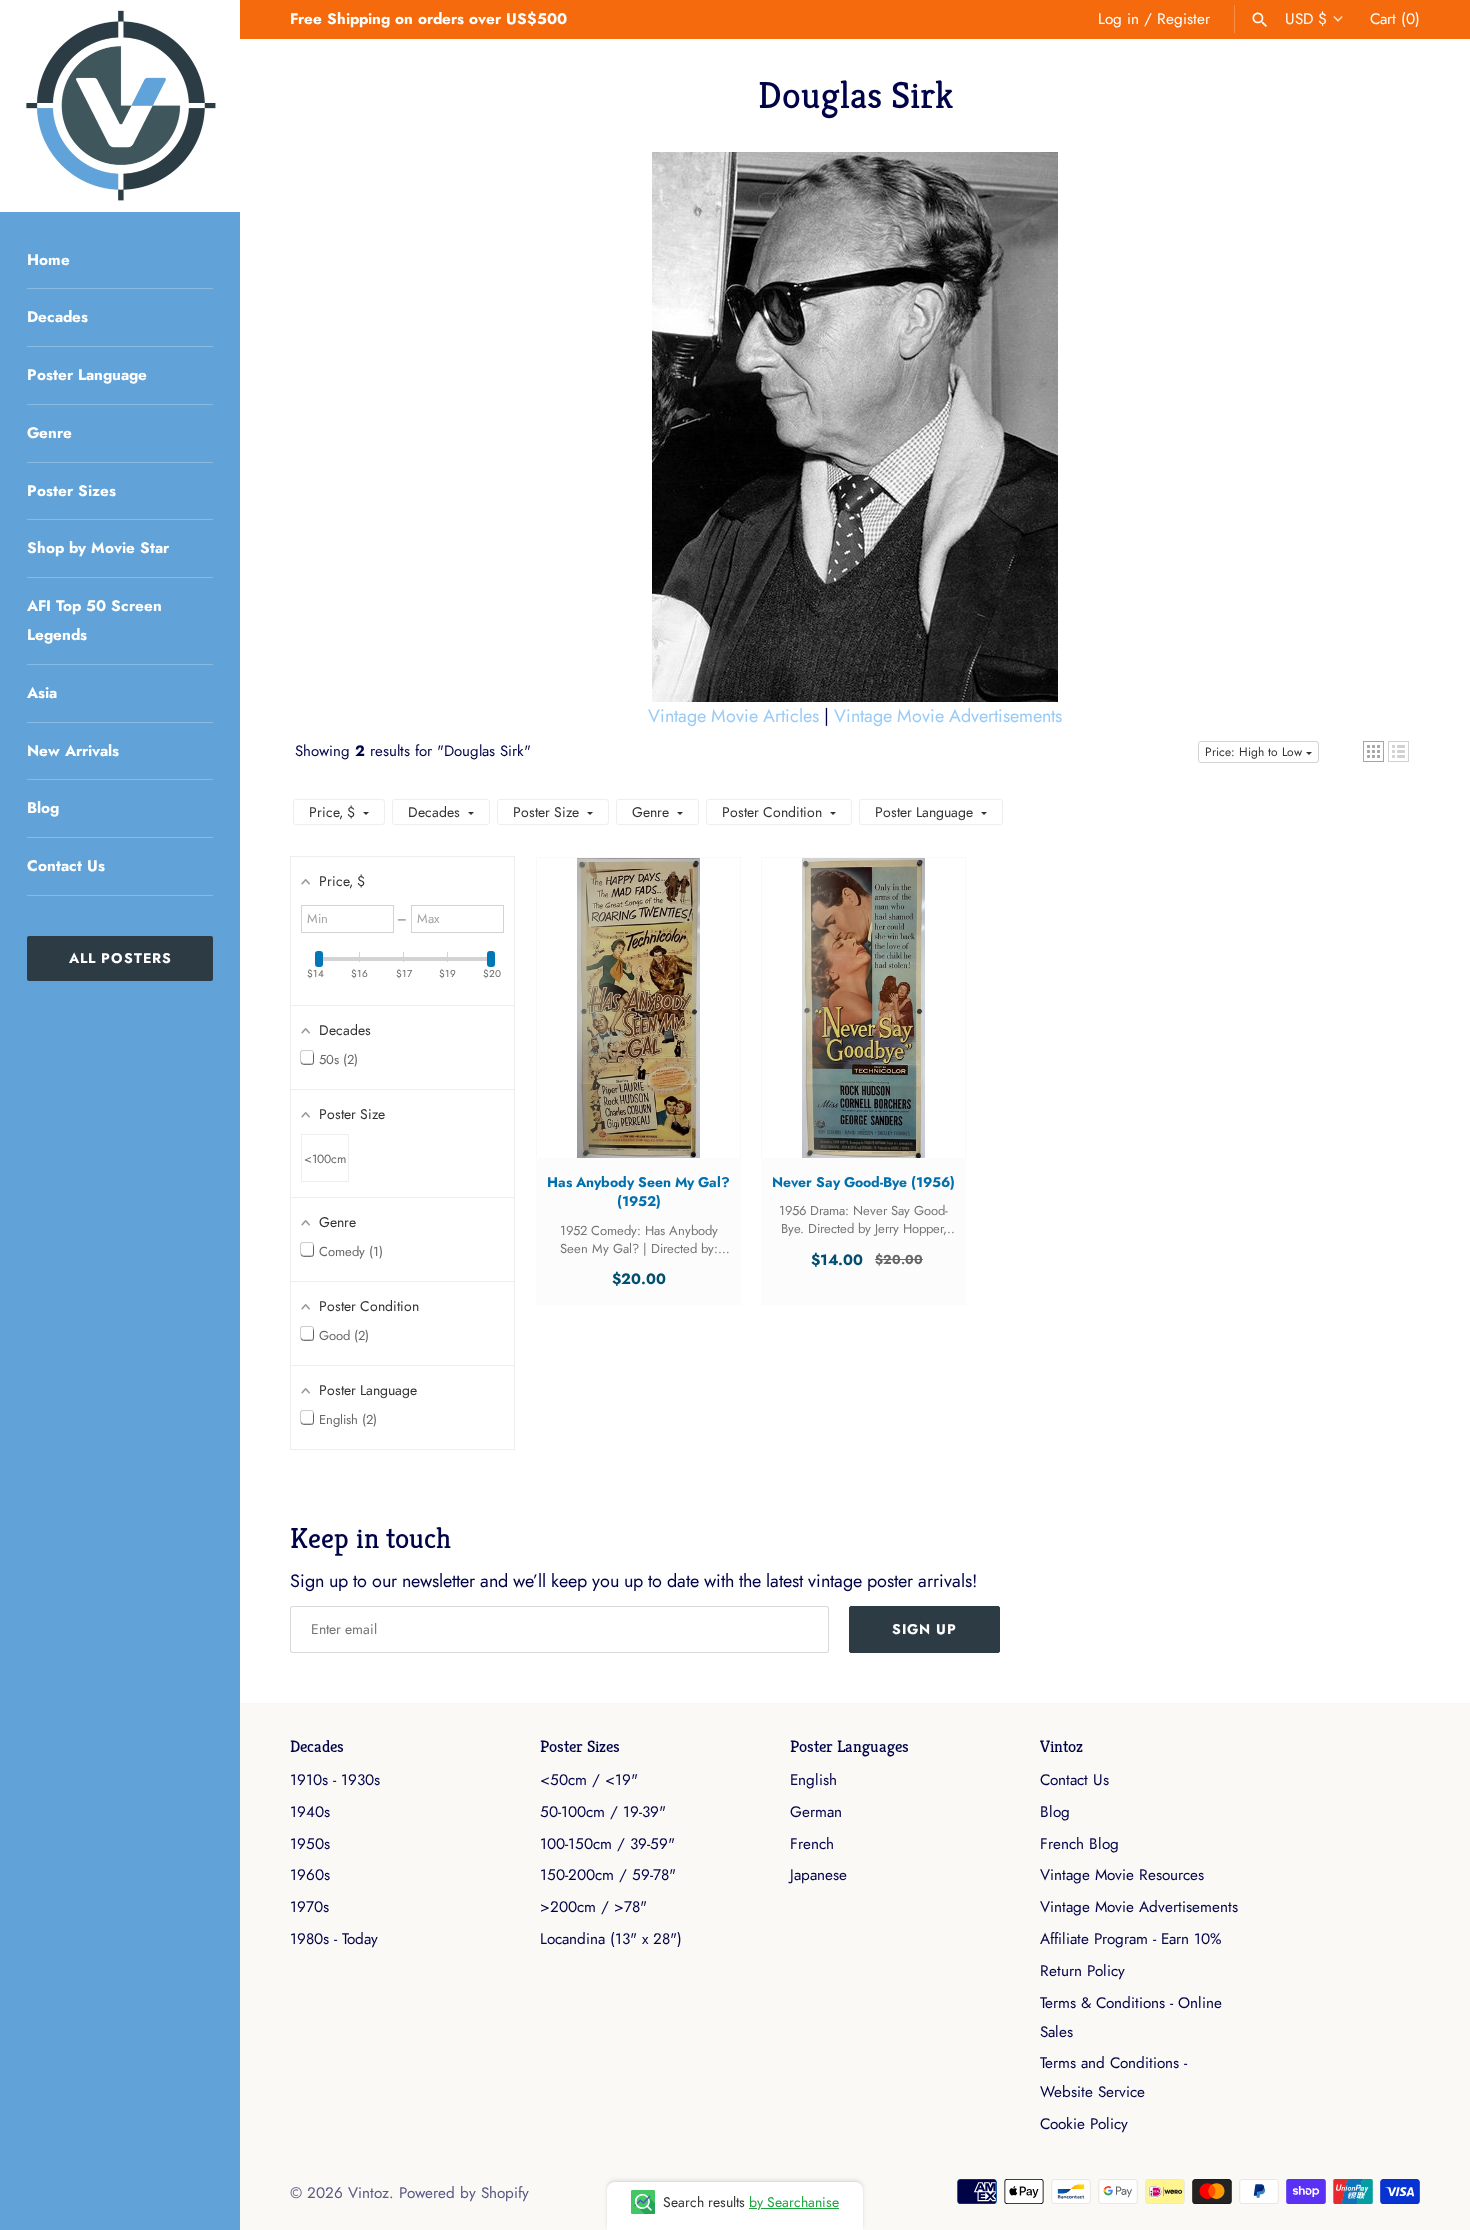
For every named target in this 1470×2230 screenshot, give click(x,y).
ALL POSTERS (120, 958)
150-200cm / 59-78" (608, 1875)
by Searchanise (794, 2202)
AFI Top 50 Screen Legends (94, 620)
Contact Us (66, 866)
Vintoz (1061, 1746)
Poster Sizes (71, 491)
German (816, 1812)
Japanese (818, 1875)
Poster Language (87, 375)
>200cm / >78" (593, 1907)
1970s (309, 1907)
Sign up (924, 1629)
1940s (310, 1812)
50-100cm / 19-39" (603, 1812)
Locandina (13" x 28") (611, 1939)
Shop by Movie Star (98, 548)
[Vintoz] (120, 106)
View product (639, 1027)
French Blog (1079, 1844)
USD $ (1306, 19)
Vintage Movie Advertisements (948, 716)
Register (1183, 19)
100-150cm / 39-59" (607, 1844)
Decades (57, 317)
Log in (1118, 19)
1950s (310, 1844)
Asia (42, 693)
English (813, 1780)
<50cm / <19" (589, 1780)
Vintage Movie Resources (1122, 1875)
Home (48, 260)
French (812, 1844)
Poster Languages (849, 1746)
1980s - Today (334, 1939)
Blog (43, 808)
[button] (1373, 751)
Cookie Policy (1084, 2124)
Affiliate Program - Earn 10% (1130, 1939)
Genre (49, 433)
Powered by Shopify (464, 2193)
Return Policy (1082, 1971)
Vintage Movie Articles (733, 716)
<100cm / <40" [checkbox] (325, 1166)
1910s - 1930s (335, 1780)
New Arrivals (73, 751)
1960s (310, 1875)
